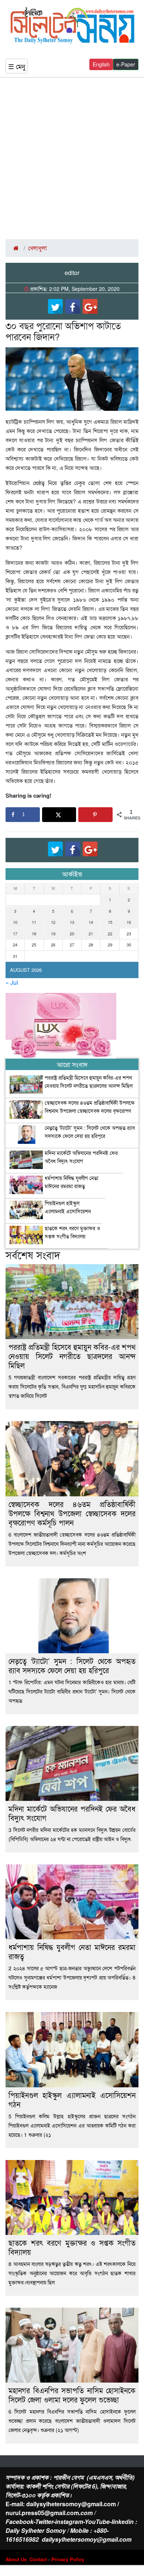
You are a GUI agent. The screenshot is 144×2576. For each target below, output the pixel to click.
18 (34, 933)
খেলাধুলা (37, 248)
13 (72, 922)
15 (110, 922)
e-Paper (126, 64)
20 (72, 933)
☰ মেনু (17, 66)
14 (91, 922)
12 (53, 922)
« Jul (12, 982)
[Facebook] (73, 306)
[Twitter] (55, 306)
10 (15, 922)
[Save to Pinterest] (95, 815)
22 (110, 933)
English (101, 64)
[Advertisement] (72, 158)
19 (53, 933)
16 (129, 922)
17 (15, 933)
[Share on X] (59, 815)
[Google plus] (90, 306)
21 (91, 933)
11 (34, 922)
